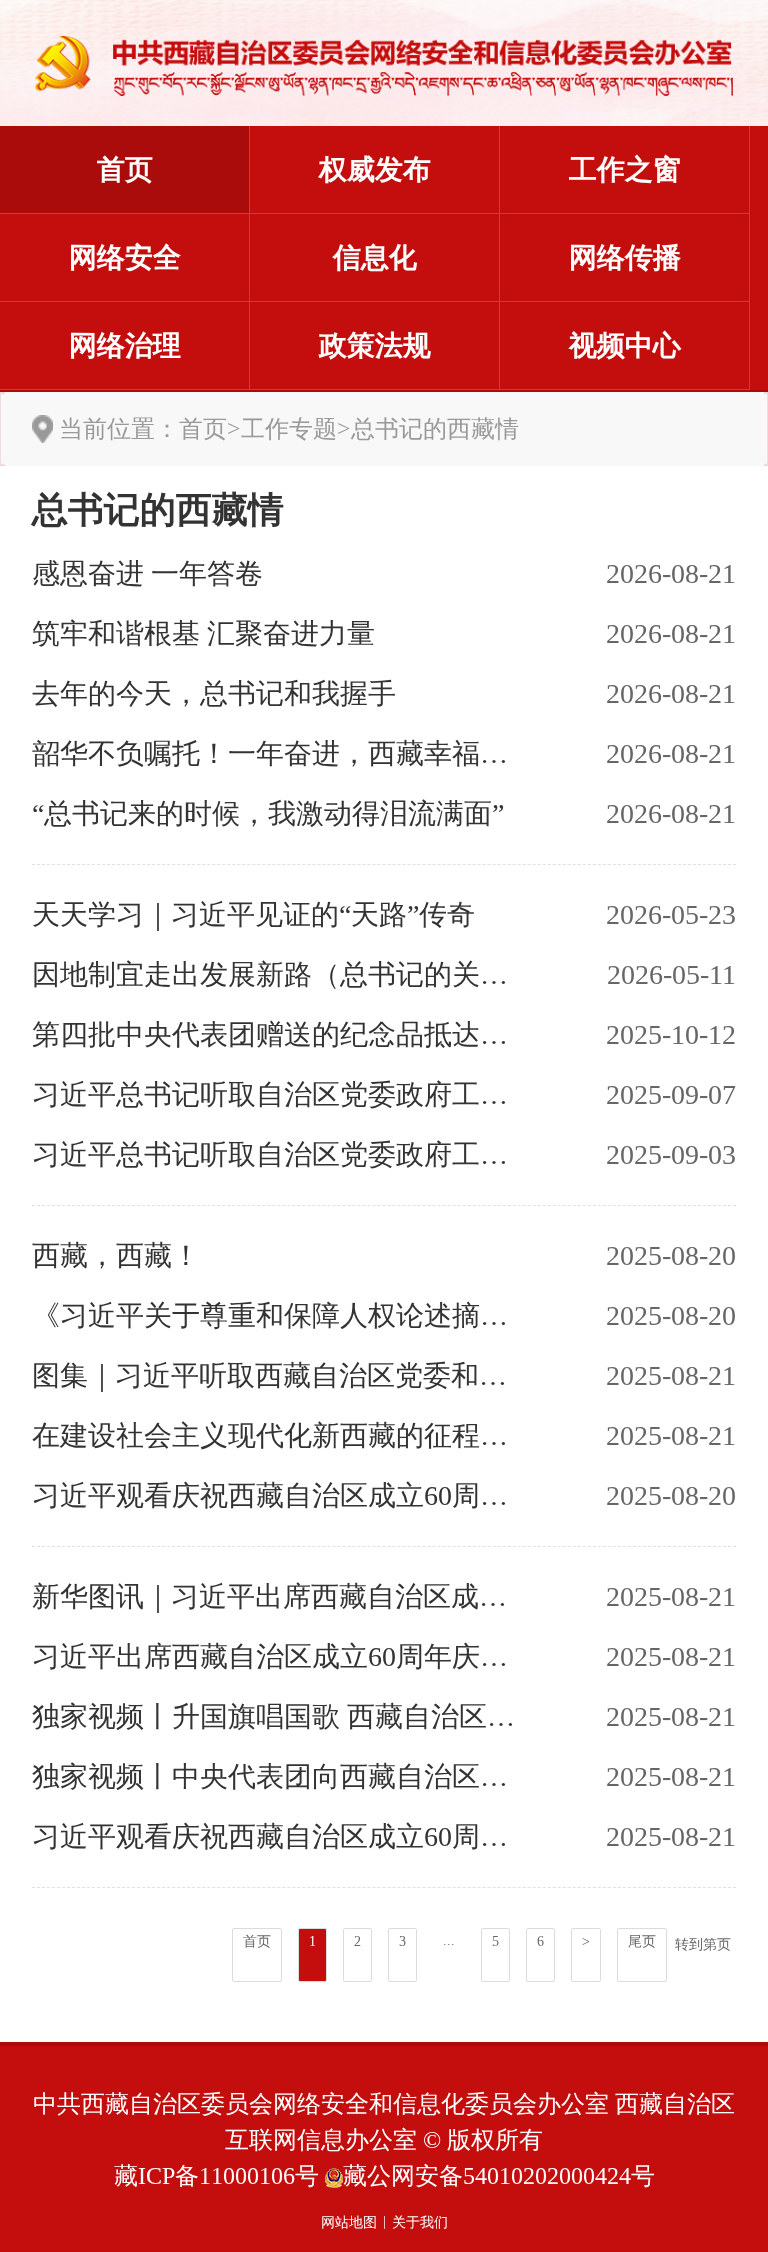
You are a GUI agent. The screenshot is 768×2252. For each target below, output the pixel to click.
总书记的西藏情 (435, 429)
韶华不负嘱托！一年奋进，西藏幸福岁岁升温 (278, 753)
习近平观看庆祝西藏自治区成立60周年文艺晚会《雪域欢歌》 (278, 1495)
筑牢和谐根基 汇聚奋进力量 (203, 633)
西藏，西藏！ (116, 1255)
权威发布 (375, 169)
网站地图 (349, 2222)
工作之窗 (625, 169)
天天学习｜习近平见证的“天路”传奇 (253, 914)
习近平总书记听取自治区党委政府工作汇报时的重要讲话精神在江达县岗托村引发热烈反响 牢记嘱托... (278, 1094)
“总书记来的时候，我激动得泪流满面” (268, 813)
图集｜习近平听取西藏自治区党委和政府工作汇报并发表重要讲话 (278, 1375)
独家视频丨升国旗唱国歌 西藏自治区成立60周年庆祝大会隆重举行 (278, 1716)
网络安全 (125, 257)
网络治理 (125, 345)
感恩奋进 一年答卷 (147, 573)
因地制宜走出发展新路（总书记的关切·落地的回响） (278, 974)
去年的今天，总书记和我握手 (214, 693)
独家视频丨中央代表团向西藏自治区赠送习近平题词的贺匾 (278, 1776)
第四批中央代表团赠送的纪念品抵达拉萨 (278, 1034)
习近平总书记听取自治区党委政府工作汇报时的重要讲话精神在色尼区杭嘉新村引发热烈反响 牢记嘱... (278, 1154)
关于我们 (420, 2222)
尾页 (642, 1941)
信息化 (375, 257)
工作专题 (289, 429)
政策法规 (375, 345)
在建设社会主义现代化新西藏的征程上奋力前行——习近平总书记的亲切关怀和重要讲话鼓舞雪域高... (278, 1435)
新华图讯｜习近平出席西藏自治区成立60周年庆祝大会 (278, 1596)
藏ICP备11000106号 (216, 2176)
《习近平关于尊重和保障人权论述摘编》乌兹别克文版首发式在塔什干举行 (278, 1315)
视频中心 (625, 345)
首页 (125, 169)
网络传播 (625, 257)
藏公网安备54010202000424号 (499, 2176)
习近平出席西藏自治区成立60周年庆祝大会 (278, 1656)
